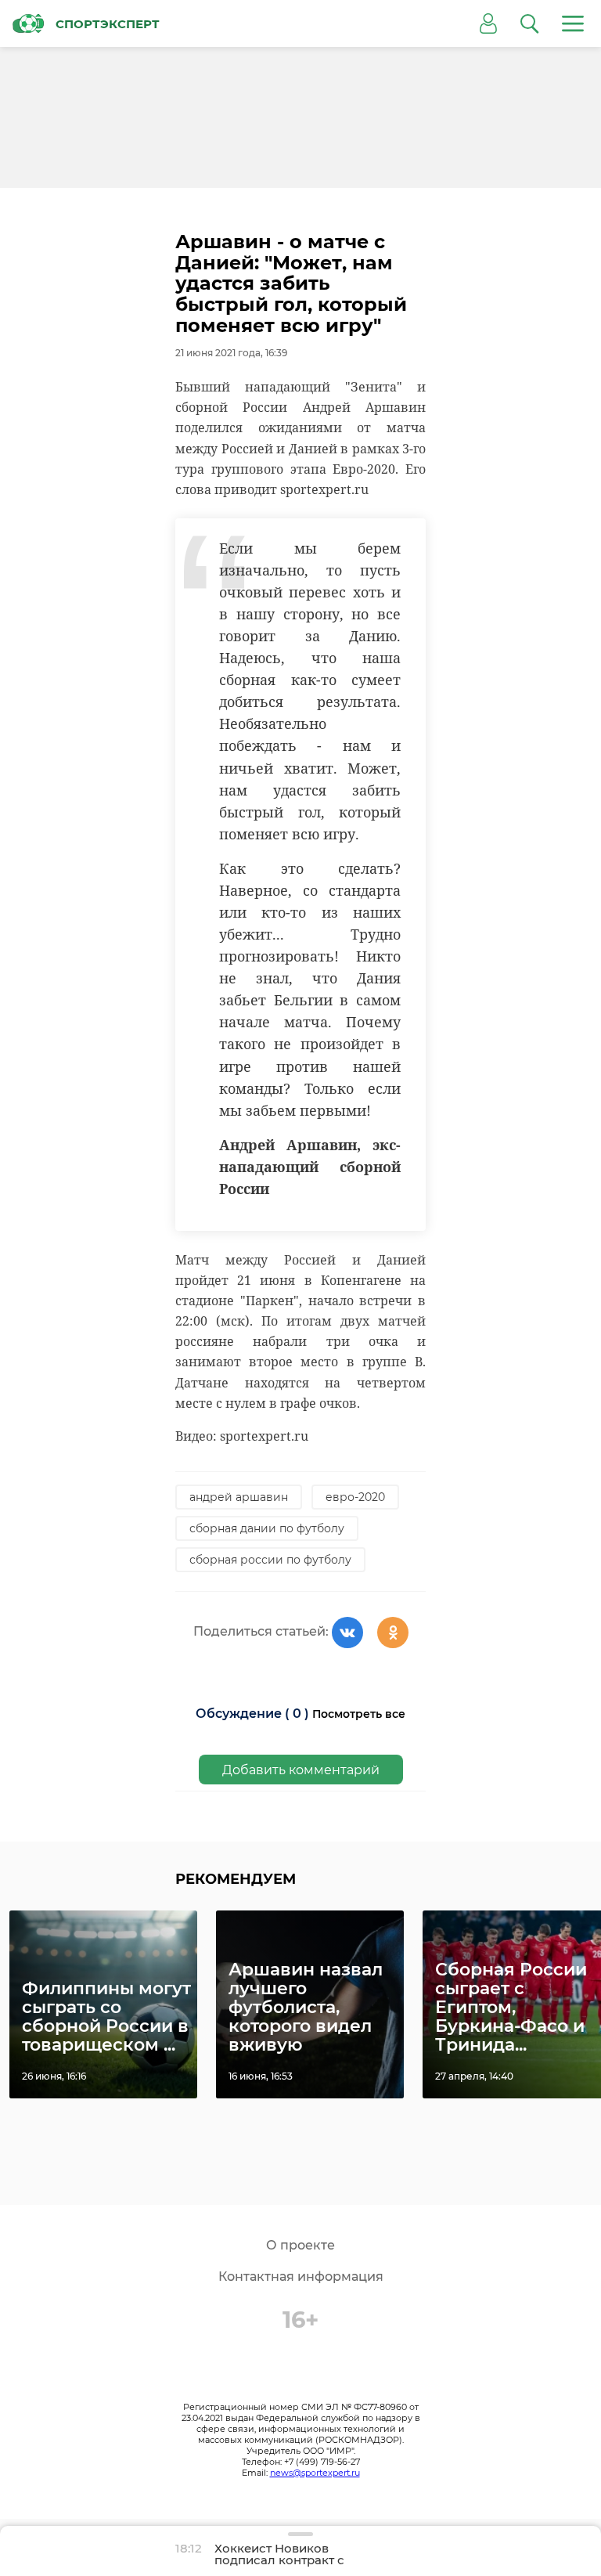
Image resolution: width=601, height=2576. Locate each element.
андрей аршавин (239, 1497)
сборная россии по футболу (270, 1560)
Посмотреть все (359, 1714)
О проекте (300, 2245)
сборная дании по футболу (267, 1528)
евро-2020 (355, 1497)
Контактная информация (301, 2277)
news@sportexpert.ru (315, 2473)
